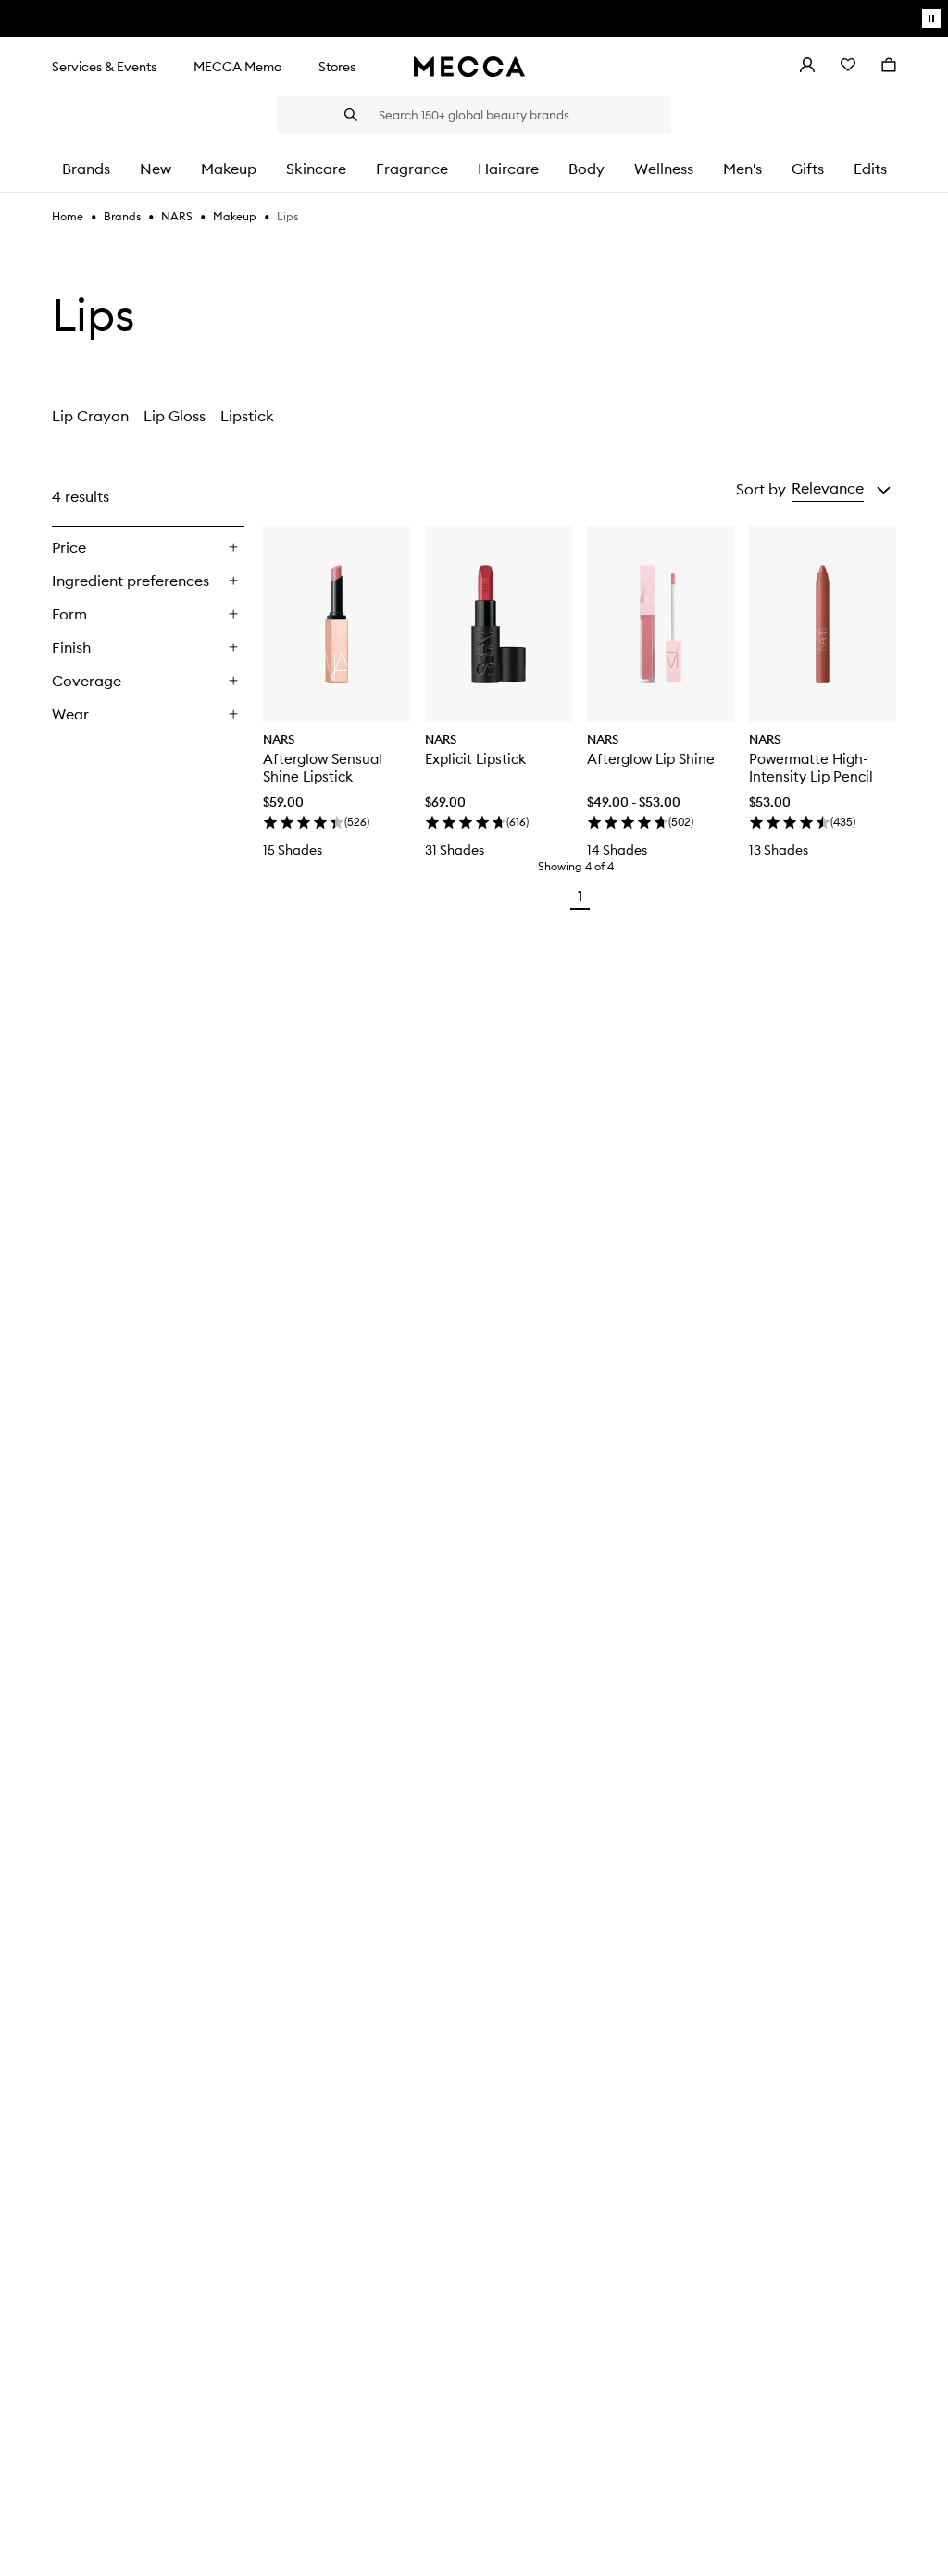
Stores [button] (337, 67)
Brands (122, 216)
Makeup (235, 216)
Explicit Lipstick (475, 759)
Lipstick (247, 416)
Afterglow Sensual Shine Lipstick (323, 768)
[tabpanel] (474, 694)
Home (68, 216)
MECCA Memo (237, 67)
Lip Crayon (90, 416)
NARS (177, 216)
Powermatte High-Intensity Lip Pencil (811, 768)
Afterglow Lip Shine (651, 759)
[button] (841, 489)
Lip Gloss (175, 416)
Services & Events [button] (104, 67)
